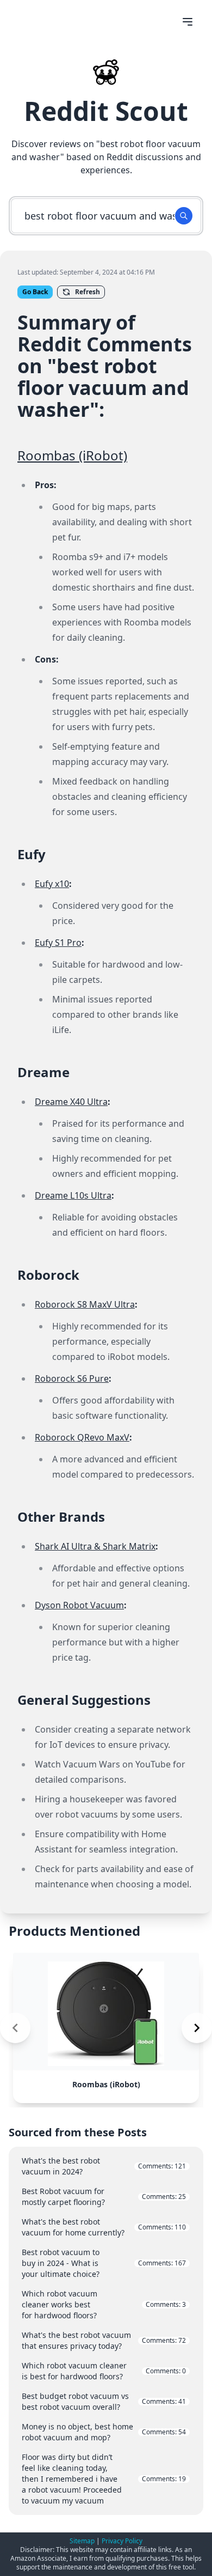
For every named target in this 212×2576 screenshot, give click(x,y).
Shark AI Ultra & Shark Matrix (95, 1546)
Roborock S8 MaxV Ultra (85, 1304)
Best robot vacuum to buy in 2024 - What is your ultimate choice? (104, 2263)
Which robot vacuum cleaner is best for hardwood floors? (104, 2371)
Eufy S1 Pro (58, 943)
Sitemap (82, 2541)
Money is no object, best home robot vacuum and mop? (104, 2432)
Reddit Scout (106, 111)
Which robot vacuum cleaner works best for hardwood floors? (104, 2304)
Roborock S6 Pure (72, 1378)
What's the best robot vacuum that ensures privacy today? (104, 2340)
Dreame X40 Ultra (71, 1102)
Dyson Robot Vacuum (79, 1605)
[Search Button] (184, 216)
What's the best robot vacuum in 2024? (104, 2166)
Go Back (35, 292)
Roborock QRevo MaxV (82, 1437)
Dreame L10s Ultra (73, 1195)
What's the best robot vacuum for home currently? (104, 2227)
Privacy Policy (122, 2541)
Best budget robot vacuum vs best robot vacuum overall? (104, 2401)
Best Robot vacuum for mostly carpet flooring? (104, 2197)
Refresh (88, 292)
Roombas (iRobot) (72, 455)
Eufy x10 (52, 884)
